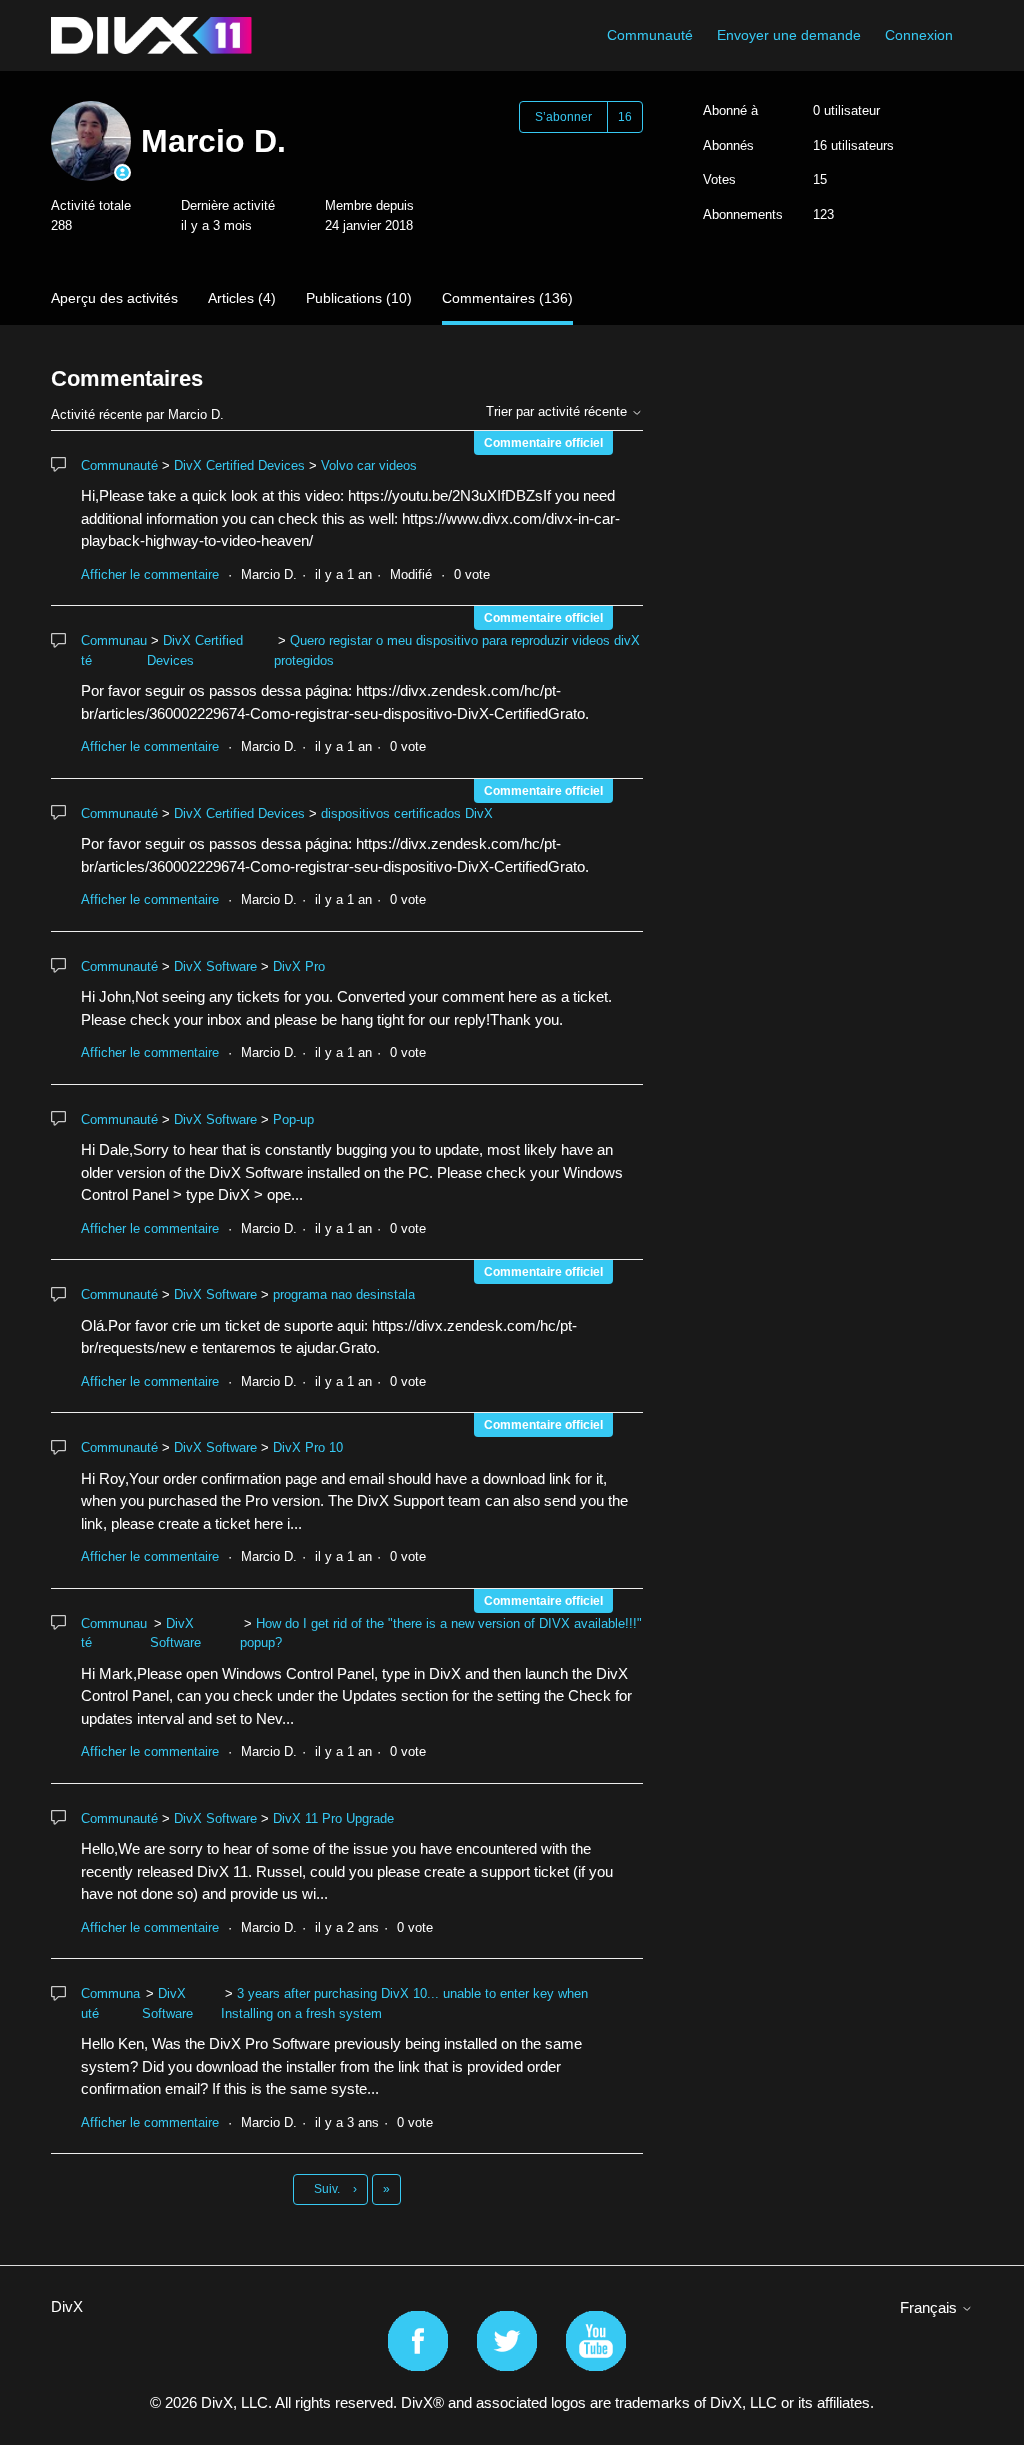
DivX (67, 2306)
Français (930, 2307)
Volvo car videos (369, 465)
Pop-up (293, 1119)
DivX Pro (299, 966)
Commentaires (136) (507, 298)
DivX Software (215, 966)
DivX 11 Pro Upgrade (333, 1818)
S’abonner (563, 117)
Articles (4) (242, 298)
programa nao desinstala (344, 1294)
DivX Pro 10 (308, 1447)
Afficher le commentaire (150, 574)
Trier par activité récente (558, 411)
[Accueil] (151, 35)
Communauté (650, 35)
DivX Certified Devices (239, 465)
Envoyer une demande (789, 35)
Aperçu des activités (114, 298)
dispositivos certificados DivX (407, 813)
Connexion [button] (919, 35)
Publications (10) (359, 298)
